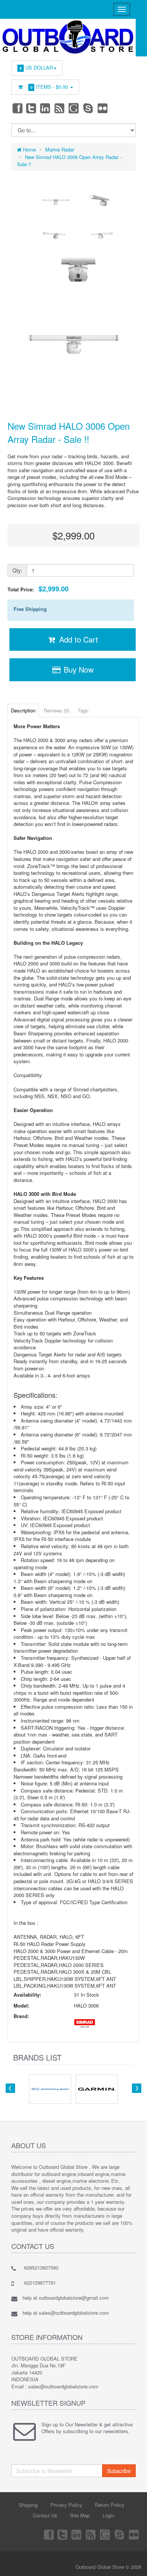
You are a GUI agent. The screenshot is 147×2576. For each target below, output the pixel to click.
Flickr (103, 108)
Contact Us (45, 2515)
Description (23, 710)
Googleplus (74, 108)
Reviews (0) (57, 710)
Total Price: (38, 589)
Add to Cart (77, 639)
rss (60, 108)
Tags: (84, 710)
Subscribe (119, 2471)
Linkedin (46, 108)
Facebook (17, 108)
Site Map (80, 2515)
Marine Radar (60, 149)
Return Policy (110, 2505)
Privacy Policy (66, 2505)
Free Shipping (30, 609)
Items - (49, 87)
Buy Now (77, 669)
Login (108, 2515)
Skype (89, 108)
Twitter (31, 108)
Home (29, 149)
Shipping (28, 2505)
